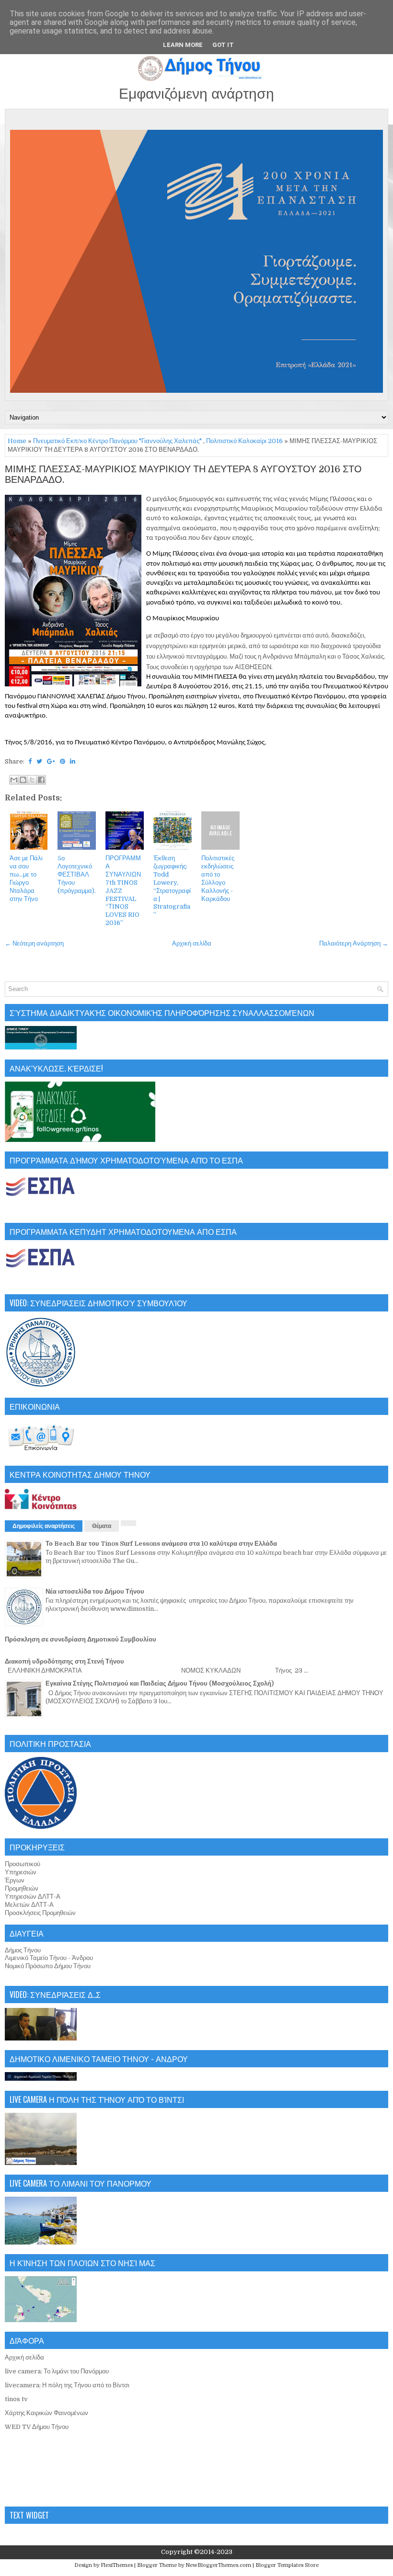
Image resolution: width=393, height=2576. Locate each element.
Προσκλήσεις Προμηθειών (40, 1913)
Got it (223, 45)
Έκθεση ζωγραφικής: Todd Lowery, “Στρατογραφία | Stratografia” (172, 886)
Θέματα (102, 1526)
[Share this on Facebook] (30, 761)
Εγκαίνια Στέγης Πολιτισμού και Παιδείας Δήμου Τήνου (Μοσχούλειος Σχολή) (160, 1683)
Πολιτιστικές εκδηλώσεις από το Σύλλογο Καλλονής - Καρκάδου (218, 878)
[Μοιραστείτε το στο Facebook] (41, 780)
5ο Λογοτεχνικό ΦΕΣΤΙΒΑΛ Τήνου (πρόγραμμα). (77, 874)
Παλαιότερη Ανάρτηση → (354, 943)
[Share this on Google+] (51, 761)
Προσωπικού (23, 1864)
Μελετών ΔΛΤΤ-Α (29, 1905)
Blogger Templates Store (287, 2565)
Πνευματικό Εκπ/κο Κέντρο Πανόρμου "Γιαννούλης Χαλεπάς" (117, 441)
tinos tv (16, 2399)
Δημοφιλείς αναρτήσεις (44, 1526)
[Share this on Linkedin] (73, 761)
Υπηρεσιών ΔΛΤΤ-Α (33, 1897)
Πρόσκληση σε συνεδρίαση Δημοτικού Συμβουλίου (81, 1639)
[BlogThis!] (23, 780)
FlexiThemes (117, 2565)
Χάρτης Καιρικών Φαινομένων (46, 2413)
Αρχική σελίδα (192, 943)
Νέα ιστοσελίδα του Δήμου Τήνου (95, 1591)
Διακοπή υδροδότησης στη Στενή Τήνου (64, 1661)
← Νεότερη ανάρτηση (34, 943)
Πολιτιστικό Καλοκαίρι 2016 (244, 441)
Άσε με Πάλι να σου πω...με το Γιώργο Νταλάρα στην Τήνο (26, 878)
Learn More (183, 45)
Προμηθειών (22, 1888)
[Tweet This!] (39, 761)
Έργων (15, 1880)
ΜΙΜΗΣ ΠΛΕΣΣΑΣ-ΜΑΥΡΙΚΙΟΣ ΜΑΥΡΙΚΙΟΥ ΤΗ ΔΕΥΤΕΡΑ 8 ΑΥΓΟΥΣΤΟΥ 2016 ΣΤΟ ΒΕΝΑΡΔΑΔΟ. (183, 475)
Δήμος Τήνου (23, 1950)
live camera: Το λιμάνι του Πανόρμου (57, 2371)
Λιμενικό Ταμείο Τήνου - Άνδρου (49, 1958)
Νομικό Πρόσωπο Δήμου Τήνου (48, 1966)
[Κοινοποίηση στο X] (32, 780)
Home (17, 441)
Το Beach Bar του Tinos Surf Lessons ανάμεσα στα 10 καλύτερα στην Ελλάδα (161, 1544)
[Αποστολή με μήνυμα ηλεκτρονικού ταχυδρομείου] (14, 780)
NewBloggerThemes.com (218, 2565)
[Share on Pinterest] (63, 761)
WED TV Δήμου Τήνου (37, 2427)
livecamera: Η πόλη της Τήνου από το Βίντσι (67, 2385)
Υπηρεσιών (21, 1872)
